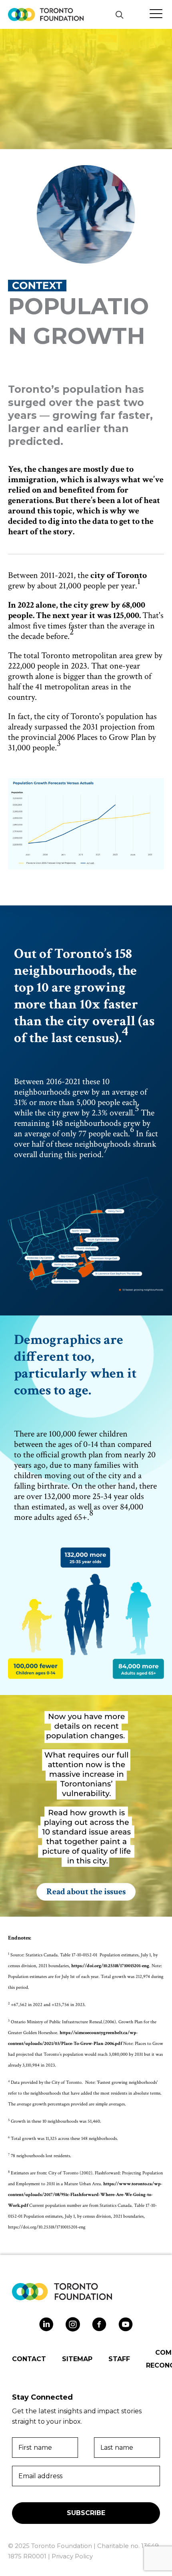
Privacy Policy (72, 2556)
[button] (119, 15)
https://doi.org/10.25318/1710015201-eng (110, 1966)
